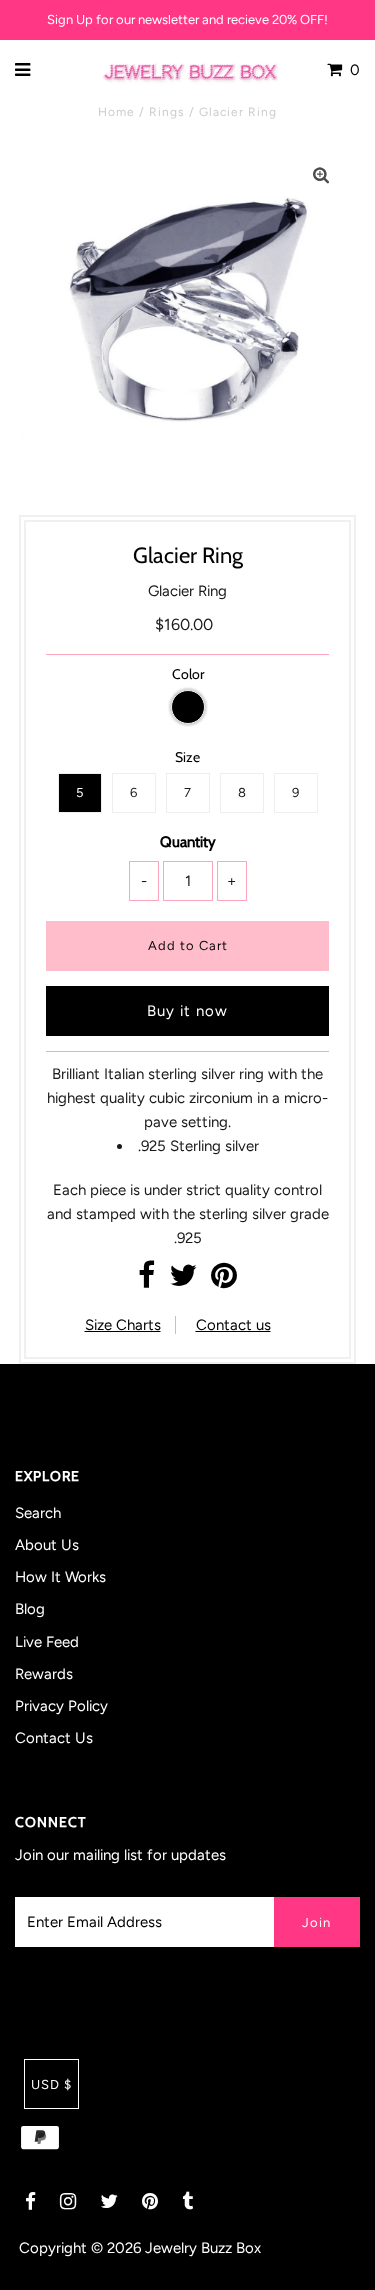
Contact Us (54, 1738)
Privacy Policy (61, 1706)
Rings (167, 112)
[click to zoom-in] (321, 176)
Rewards (44, 1674)
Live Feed (47, 1642)
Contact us (233, 1325)
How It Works (60, 1577)
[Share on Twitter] (183, 1281)
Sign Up (70, 19)
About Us (47, 1545)
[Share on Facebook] (146, 1281)
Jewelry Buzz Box (203, 2248)
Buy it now (187, 1011)
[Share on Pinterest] (224, 1281)
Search (38, 1513)
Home (116, 112)
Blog (30, 1609)
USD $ (51, 2084)
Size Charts (123, 1325)
